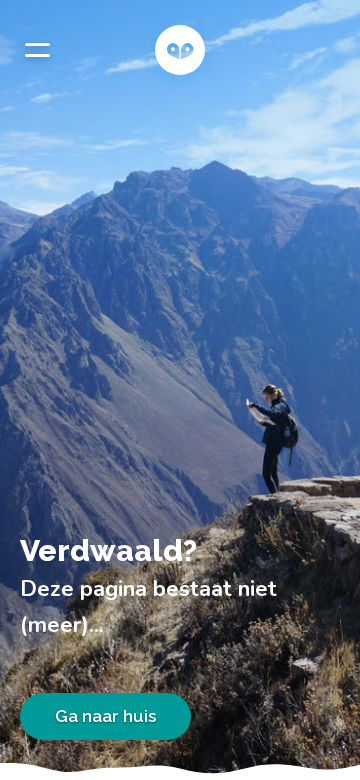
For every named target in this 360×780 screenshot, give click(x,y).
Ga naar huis (105, 716)
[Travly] (180, 50)
